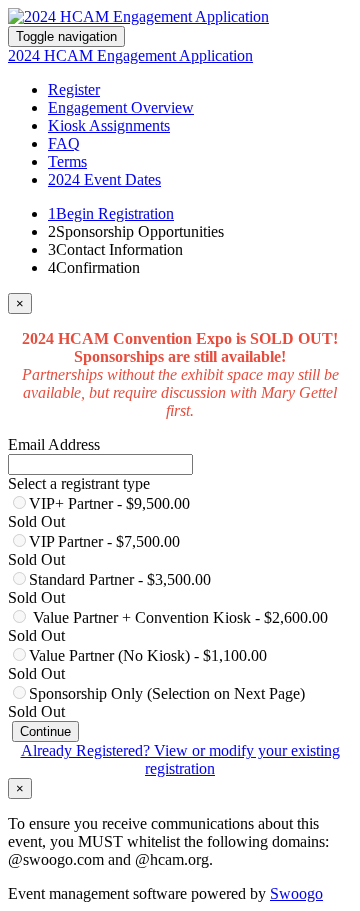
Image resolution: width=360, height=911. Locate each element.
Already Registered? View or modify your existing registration (180, 759)
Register (74, 89)
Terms (67, 161)
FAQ (64, 143)
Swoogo (296, 893)
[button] (45, 731)
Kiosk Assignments (109, 125)
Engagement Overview (121, 107)
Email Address (54, 444)
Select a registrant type (79, 483)
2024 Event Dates (104, 179)
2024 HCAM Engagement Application (130, 55)
